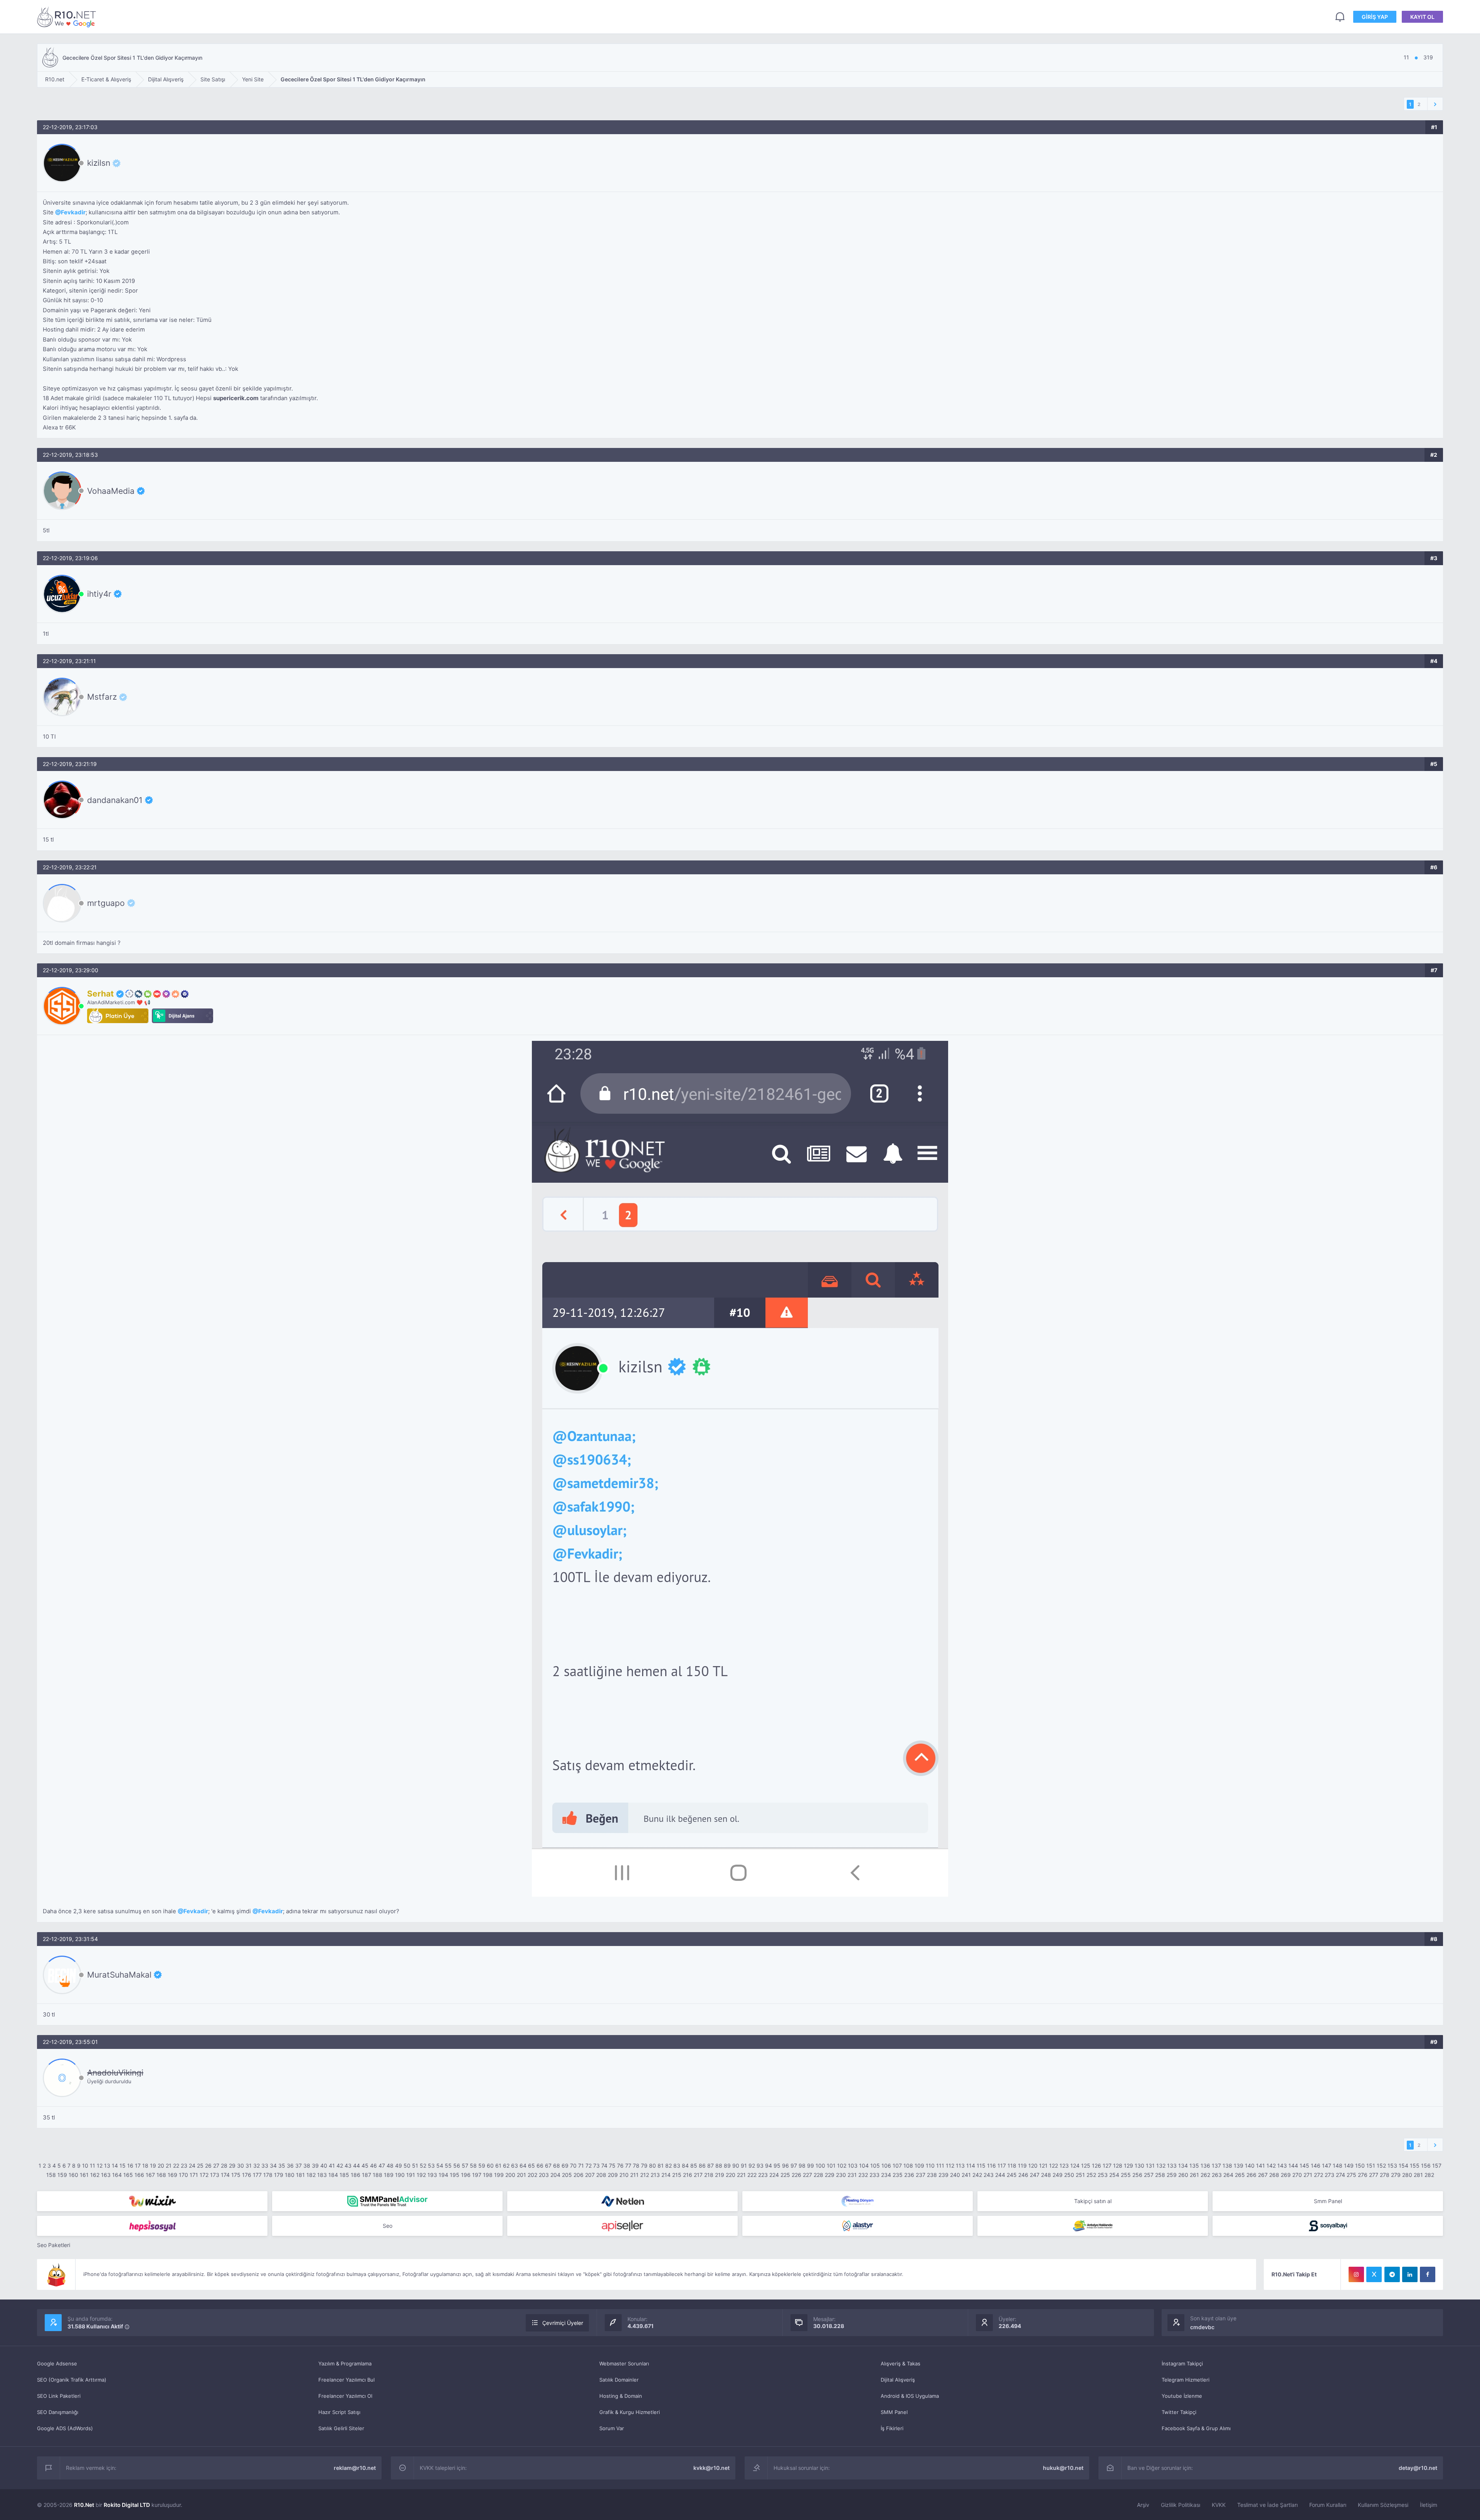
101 (831, 2166)
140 (1250, 2166)
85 (694, 2166)
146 (1316, 2166)
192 (421, 2175)
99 (811, 2166)
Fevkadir (73, 212)
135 (1194, 2166)
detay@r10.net (1418, 2468)
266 (1251, 2175)
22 (176, 2166)
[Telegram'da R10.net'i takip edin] (1392, 2274)
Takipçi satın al (1093, 2201)
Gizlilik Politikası (1181, 2505)
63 (515, 2166)
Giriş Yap (1375, 17)
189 (389, 2175)
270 (1297, 2175)
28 (224, 2166)
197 (477, 2175)
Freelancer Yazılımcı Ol (345, 2396)
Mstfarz (102, 697)
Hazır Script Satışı (339, 2412)
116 (991, 2166)
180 (290, 2175)
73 (596, 2166)
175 (236, 2175)
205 (567, 2175)
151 (1371, 2166)
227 (807, 2175)
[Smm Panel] (152, 2226)
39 (315, 2166)
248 (1046, 2175)
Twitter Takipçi (1179, 2412)
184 (333, 2175)
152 (1381, 2166)
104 (864, 2166)
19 (153, 2166)
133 (1172, 2166)
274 (1340, 2175)
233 (875, 2175)
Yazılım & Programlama (345, 2363)
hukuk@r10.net (1063, 2468)
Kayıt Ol (1422, 17)
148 (1338, 2166)
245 (1012, 2175)
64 (523, 2166)
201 (521, 2175)
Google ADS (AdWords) (65, 2428)
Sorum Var (612, 2428)
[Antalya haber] (1093, 2226)
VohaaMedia (111, 491)
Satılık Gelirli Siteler (341, 2428)
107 (897, 2166)
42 (340, 2166)
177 (257, 2175)
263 (1217, 2175)
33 (265, 2166)
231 (852, 2175)
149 (1349, 2166)
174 (225, 2175)
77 (628, 2166)
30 (240, 2166)
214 (666, 2175)
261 (1194, 2175)
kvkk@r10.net (711, 2468)
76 (620, 2166)
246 (1023, 2175)
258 (1160, 2175)
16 (130, 2166)
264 (1228, 2175)
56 (457, 2166)
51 (415, 2166)
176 (247, 2175)
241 (966, 2175)
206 (579, 2175)
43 (348, 2166)
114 (971, 2166)
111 (940, 2166)
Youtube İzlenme (1182, 2396)
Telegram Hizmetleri (1186, 2380)
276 (1363, 2175)
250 (1069, 2175)
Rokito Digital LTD (127, 2505)
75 (612, 2166)
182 (311, 2175)
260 (1183, 2175)
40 (324, 2166)
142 (1271, 2166)
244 (1000, 2175)
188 (378, 2175)
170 (183, 2175)
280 (1407, 2175)
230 (841, 2175)
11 (92, 2166)
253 (1103, 2175)
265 (1240, 2175)
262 (1205, 2175)
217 (698, 2175)
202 (532, 2175)
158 (51, 2175)
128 (1118, 2166)
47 (382, 2166)
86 (702, 2166)
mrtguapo (106, 903)
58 (473, 2166)
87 (711, 2166)
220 (731, 2175)
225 (785, 2175)
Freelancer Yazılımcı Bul (346, 2380)
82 (669, 2166)
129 (1128, 2166)
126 (1097, 2166)
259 (1172, 2175)
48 (390, 2166)
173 (215, 2175)
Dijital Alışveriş (898, 2380)
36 (290, 2166)
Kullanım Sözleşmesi (1383, 2505)
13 (107, 2166)
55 (448, 2166)
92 (752, 2166)
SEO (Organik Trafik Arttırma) (72, 2380)
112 (950, 2166)
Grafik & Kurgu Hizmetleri (630, 2412)
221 (741, 2175)
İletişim (1429, 2505)
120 (1033, 2166)
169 (172, 2175)
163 (106, 2175)
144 (1293, 2166)
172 (204, 2175)
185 (344, 2175)
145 (1304, 2166)
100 (820, 2166)
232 (863, 2175)
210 (624, 2175)
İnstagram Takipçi (1182, 2363)
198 (488, 2175)
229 (830, 2175)
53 (431, 2166)
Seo (388, 2226)
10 (85, 2166)
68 (557, 2166)
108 (908, 2166)
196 (466, 2175)
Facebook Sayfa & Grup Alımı (1196, 2428)
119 (1022, 2166)
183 (322, 2175)
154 (1403, 2166)
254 (1114, 2175)
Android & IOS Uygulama (910, 2396)
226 (796, 2175)
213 (655, 2175)
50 (407, 2166)
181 (300, 2175)
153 (1392, 2166)
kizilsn (99, 163)
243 (989, 2175)
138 (1227, 2166)
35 (282, 2166)
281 (1418, 2175)
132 (1161, 2166)
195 (455, 2175)
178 (268, 2175)
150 (1360, 2166)
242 (977, 2175)
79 (644, 2166)
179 (279, 2175)
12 (100, 2166)
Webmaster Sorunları (624, 2363)
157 (1437, 2166)
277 (1374, 2175)
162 (95, 2175)
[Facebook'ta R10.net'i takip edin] (1428, 2274)
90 (736, 2166)
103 (853, 2166)
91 (744, 2166)
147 (1327, 2166)
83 (677, 2166)
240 (955, 2175)
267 (1263, 2175)
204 (555, 2175)
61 (498, 2166)
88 (719, 2166)
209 (613, 2175)
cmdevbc (1202, 2327)
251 (1080, 2175)
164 (117, 2175)
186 (356, 2175)
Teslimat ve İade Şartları (1267, 2505)
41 (332, 2166)
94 (769, 2166)
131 (1150, 2166)
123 (1064, 2166)
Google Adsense (57, 2363)
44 (357, 2166)
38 (307, 2166)
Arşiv (1143, 2505)
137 (1216, 2166)
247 (1035, 2175)
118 (1012, 2166)
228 (818, 2175)
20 (161, 2166)
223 (763, 2175)
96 (785, 2166)
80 (653, 2166)
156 (1426, 2166)
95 (777, 2166)
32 (256, 2166)
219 (720, 2175)
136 (1205, 2166)
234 (886, 2175)
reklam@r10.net (355, 2468)
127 (1107, 2166)
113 (960, 2166)
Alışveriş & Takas (901, 2363)
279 (1396, 2175)
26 (208, 2166)
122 (1054, 2166)
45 (365, 2166)
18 (145, 2166)
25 (200, 2166)
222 (752, 2175)
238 (932, 2175)
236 (909, 2175)
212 (645, 2175)
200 (510, 2175)
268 (1274, 2175)
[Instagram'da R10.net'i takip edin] (1356, 2274)
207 (590, 2175)
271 (1308, 2175)
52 (423, 2166)
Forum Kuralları (1328, 2505)
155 (1415, 2166)
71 (581, 2166)
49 (399, 2166)
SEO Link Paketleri (59, 2396)
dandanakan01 (115, 800)
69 (565, 2166)
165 (128, 2175)
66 (540, 2166)
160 (73, 2175)
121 (1043, 2166)
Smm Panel (1328, 2201)
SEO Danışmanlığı (58, 2412)
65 (531, 2166)
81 (661, 2166)
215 (677, 2175)
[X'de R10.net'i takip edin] (1374, 2274)
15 (123, 2166)
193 (432, 2175)
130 (1139, 2166)
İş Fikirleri (892, 2428)
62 (506, 2166)
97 (794, 2166)
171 (194, 2175)
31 (249, 2166)
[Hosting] (622, 2201)
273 (1329, 2175)
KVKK (1219, 2505)
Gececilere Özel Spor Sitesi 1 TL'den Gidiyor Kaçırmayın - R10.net (68, 17)
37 (299, 2166)
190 (400, 2175)
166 (139, 2175)
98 (802, 2166)
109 (919, 2166)
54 (440, 2166)
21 (169, 2166)
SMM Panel (894, 2412)
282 (1429, 2175)
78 (636, 2166)
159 (62, 2175)
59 (482, 2166)
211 (634, 2175)
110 (930, 2166)
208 (601, 2175)
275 (1351, 2175)
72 (589, 2166)
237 (921, 2175)
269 (1286, 2175)
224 (774, 2175)
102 (842, 2166)
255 (1126, 2175)
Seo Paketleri (54, 2245)
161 (84, 2175)
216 (688, 2175)
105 (875, 2166)
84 (685, 2166)
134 (1183, 2166)
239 (943, 2175)
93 (760, 2166)
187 (367, 2175)
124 (1075, 2166)
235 (898, 2175)
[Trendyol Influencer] (152, 2201)
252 (1091, 2175)
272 (1319, 2175)
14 (115, 2166)
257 (1149, 2175)
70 (573, 2166)
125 (1086, 2166)
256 (1137, 2175)
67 (548, 2166)
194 (443, 2175)
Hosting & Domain (621, 2396)
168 (161, 2175)
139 (1239, 2166)
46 (373, 2166)
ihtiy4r (99, 594)
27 (216, 2166)
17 (138, 2166)
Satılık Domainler (619, 2380)
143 (1282, 2166)
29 (232, 2166)
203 (544, 2175)
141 (1261, 2166)
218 (709, 2175)
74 (604, 2166)
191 (411, 2175)
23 (184, 2166)
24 (192, 2166)
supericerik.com (236, 398)
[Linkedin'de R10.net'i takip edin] (1410, 2274)
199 (499, 2175)
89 (727, 2166)
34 (273, 2166)
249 (1058, 2175)
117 (1002, 2166)
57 (465, 2166)
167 (150, 2175)
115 (981, 2166)
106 (886, 2166)
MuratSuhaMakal (119, 1975)
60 (490, 2166)
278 (1385, 2175)
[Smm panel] (387, 2201)
